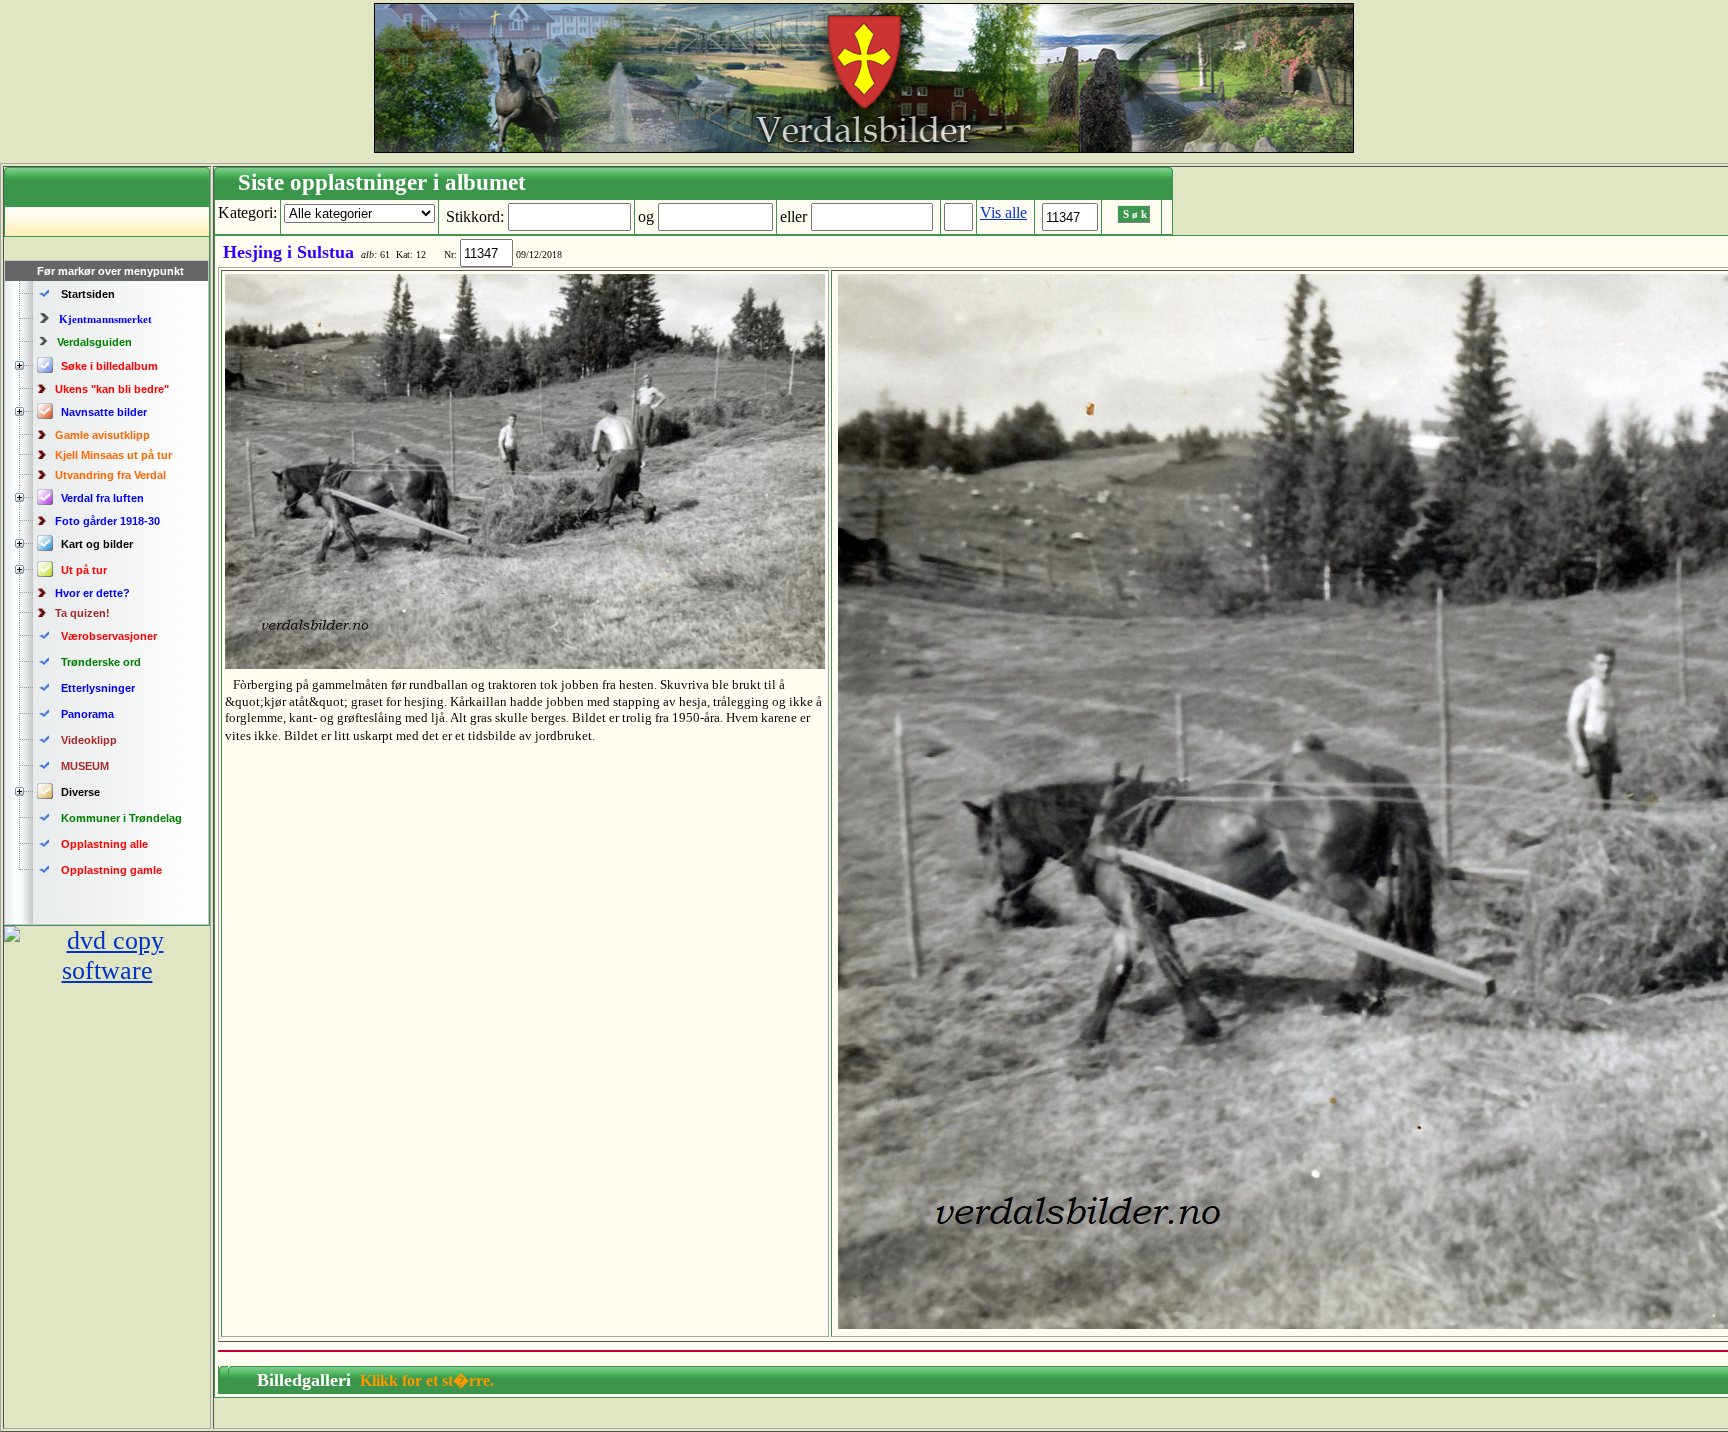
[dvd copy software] (107, 970)
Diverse (80, 792)
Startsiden (88, 294)
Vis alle (1003, 212)
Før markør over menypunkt (110, 271)
